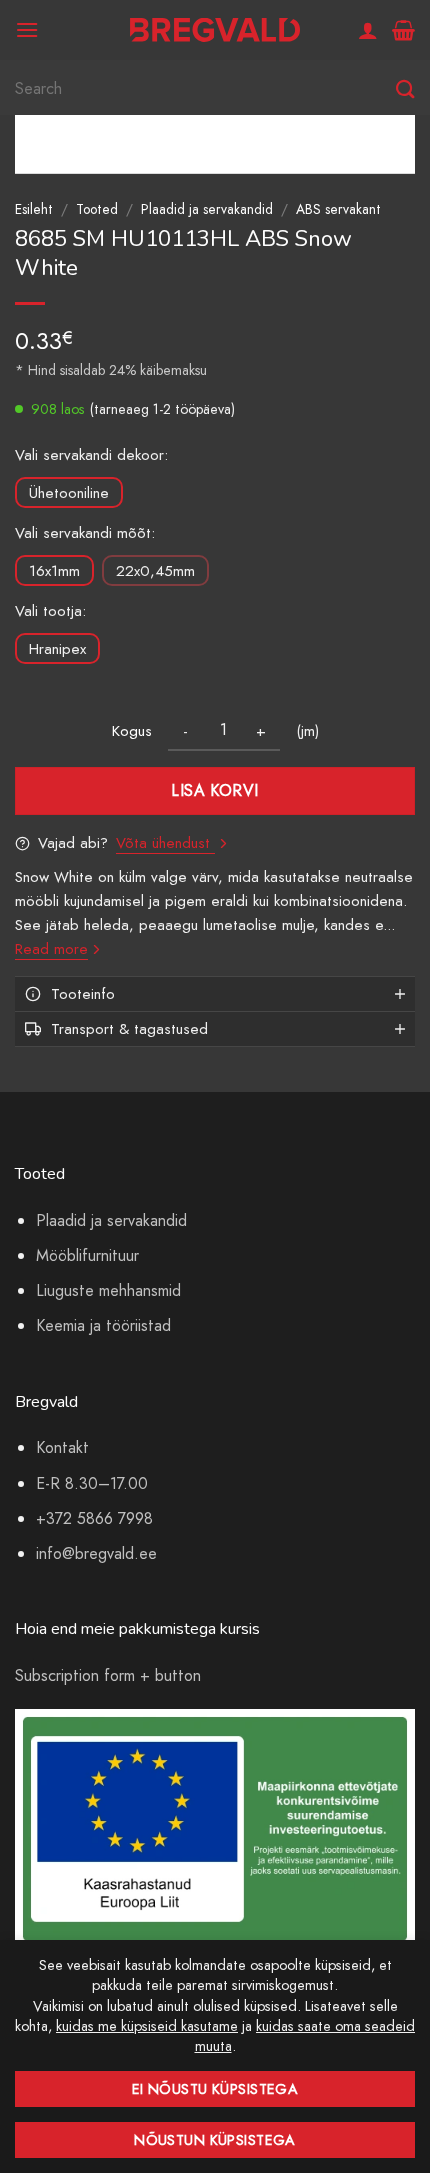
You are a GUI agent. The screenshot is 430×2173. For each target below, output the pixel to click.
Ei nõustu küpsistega (215, 2089)
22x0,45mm (155, 571)
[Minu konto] (368, 30)
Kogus (132, 731)
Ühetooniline (69, 493)
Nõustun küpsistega (215, 2140)
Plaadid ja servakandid (207, 209)
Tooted (97, 209)
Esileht (34, 209)
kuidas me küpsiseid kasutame (147, 2026)
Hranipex (57, 649)
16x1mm (54, 571)
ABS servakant (338, 209)
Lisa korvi (215, 790)
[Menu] (27, 29)
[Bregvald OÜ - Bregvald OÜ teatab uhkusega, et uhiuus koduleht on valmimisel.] (215, 30)
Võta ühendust (165, 843)
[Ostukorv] (403, 30)
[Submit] (405, 89)
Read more (51, 949)
